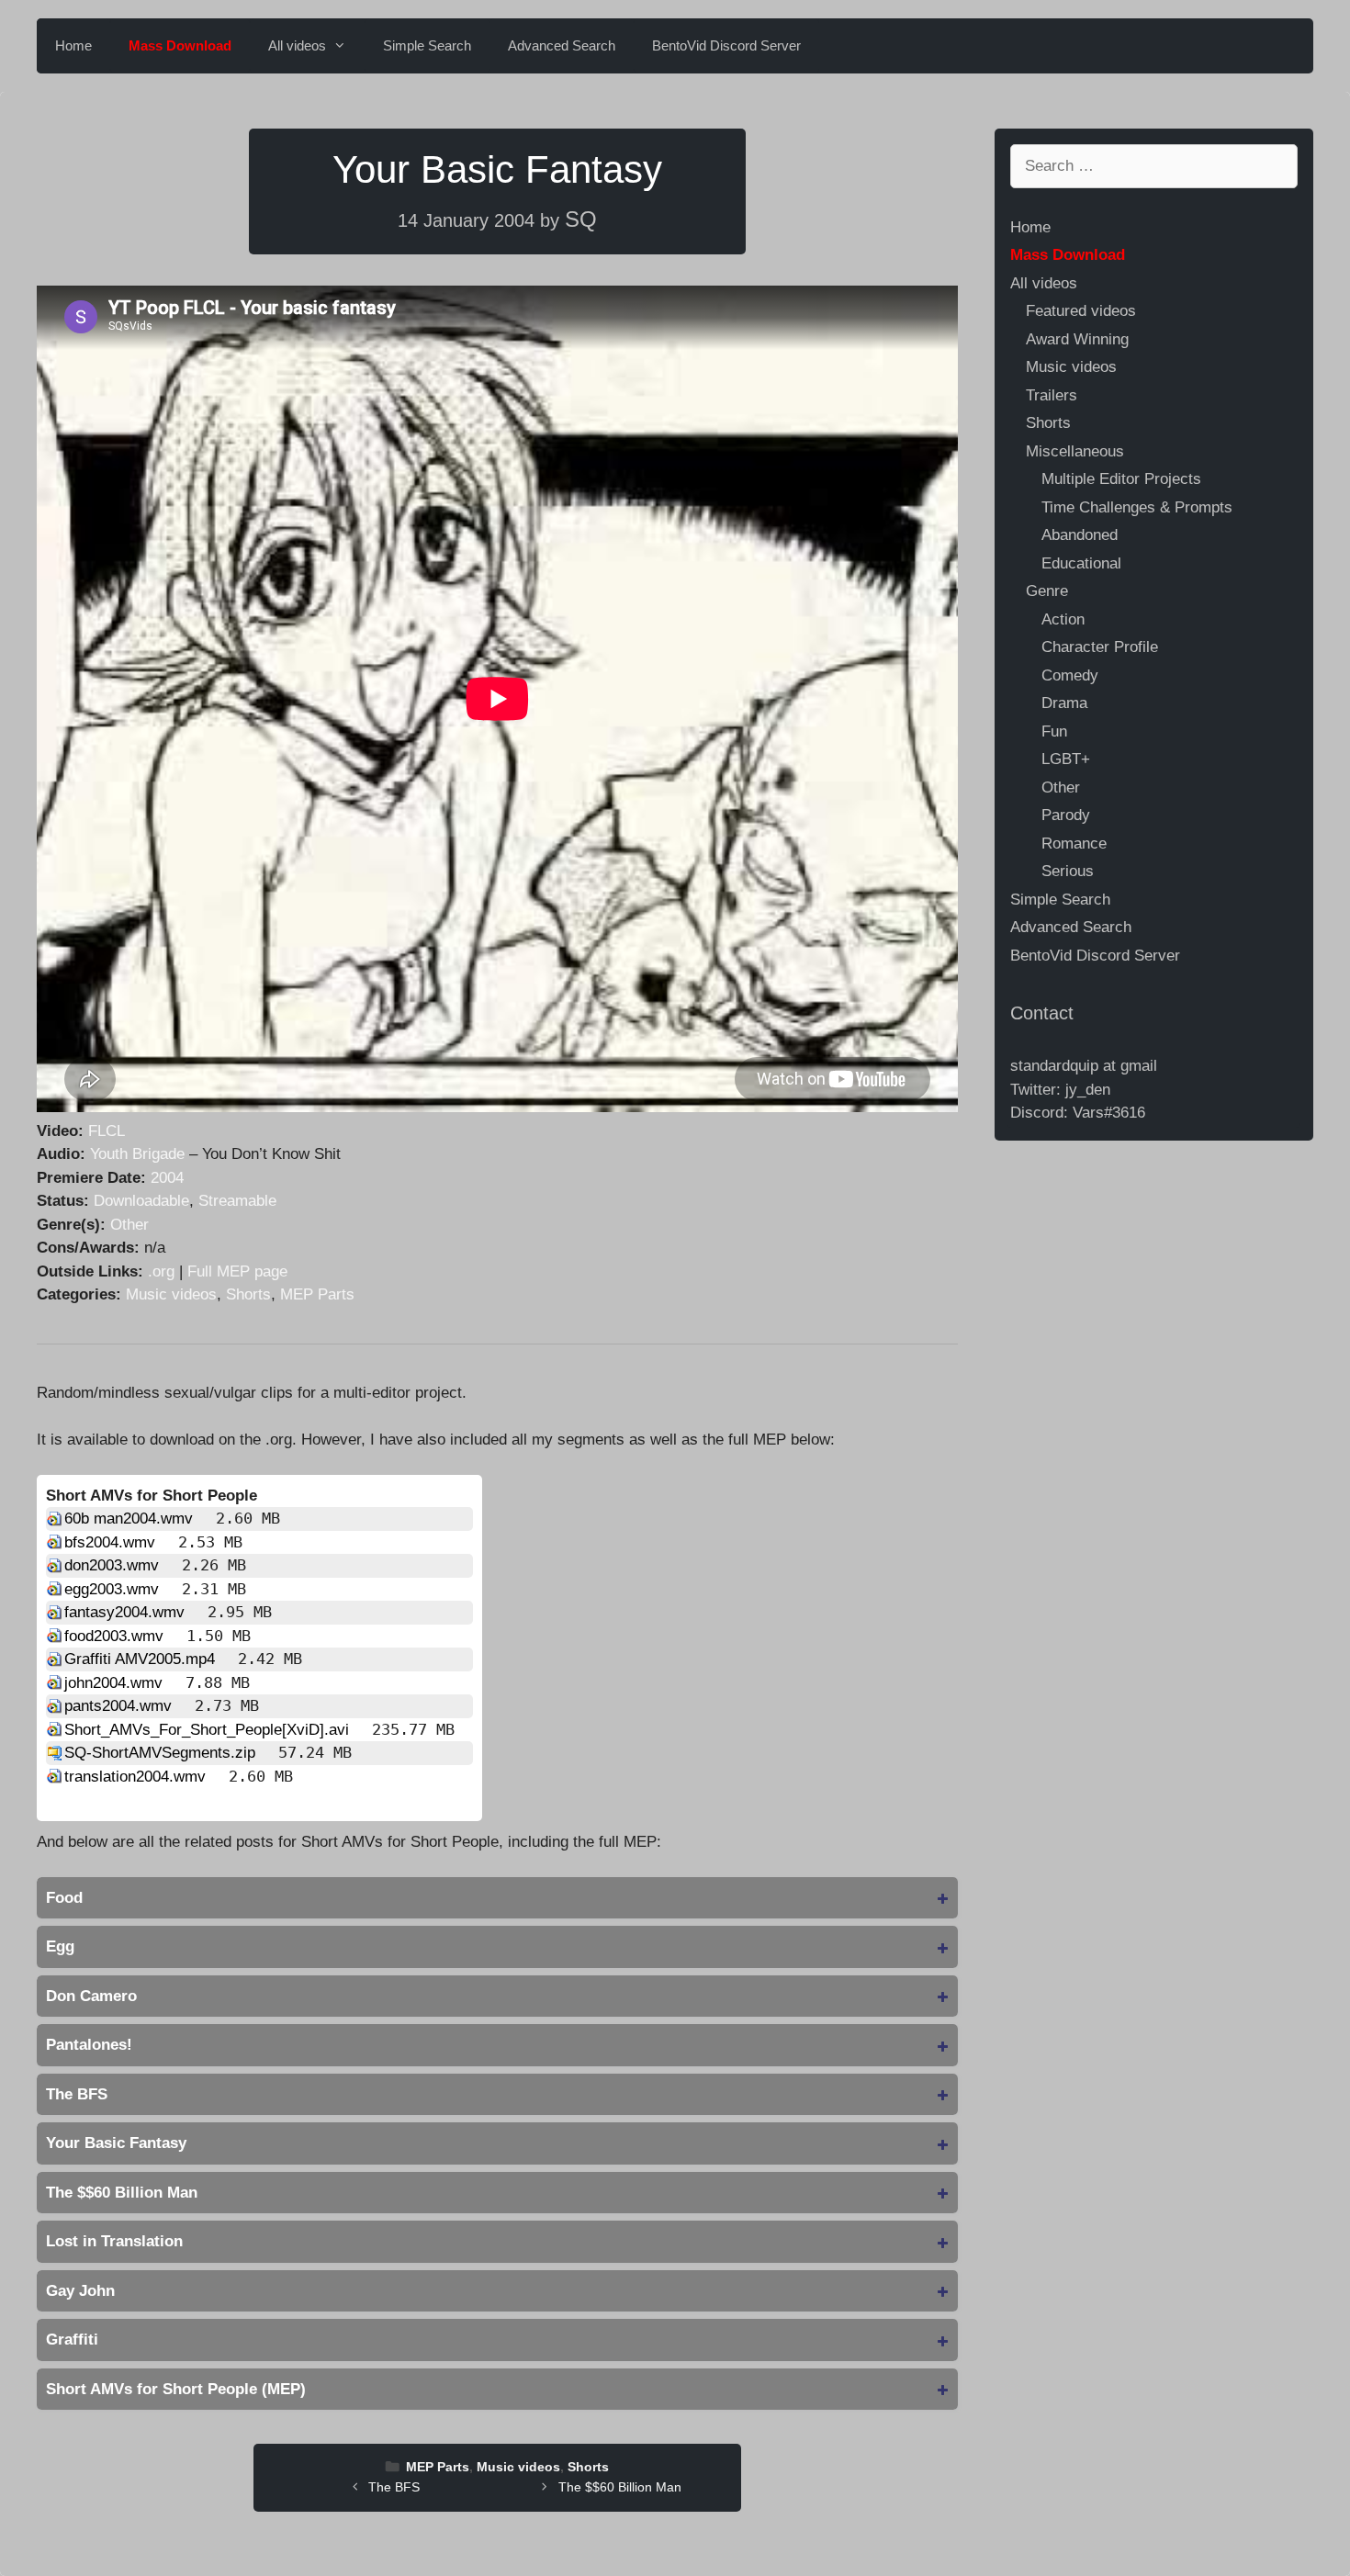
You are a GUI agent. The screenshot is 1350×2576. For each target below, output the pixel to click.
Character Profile (1100, 647)
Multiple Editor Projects (1121, 479)
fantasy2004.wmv (127, 1612)
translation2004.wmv (137, 1777)
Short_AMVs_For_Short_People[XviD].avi (209, 1730)
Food (64, 1898)
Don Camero (91, 1996)
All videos (297, 45)
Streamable (237, 1201)
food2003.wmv (116, 1636)
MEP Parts (317, 1294)
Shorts (248, 1294)
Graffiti (72, 2340)
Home (73, 45)
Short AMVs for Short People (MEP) (176, 2389)
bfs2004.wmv (112, 1542)
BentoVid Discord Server (726, 45)
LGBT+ (1066, 759)
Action (1063, 619)
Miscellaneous (1075, 451)
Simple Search (427, 45)
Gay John (80, 2291)
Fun (1054, 731)
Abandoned (1080, 535)
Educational (1081, 563)
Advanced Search (562, 45)
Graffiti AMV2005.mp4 (142, 1659)
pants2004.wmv (120, 1706)
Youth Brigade (137, 1154)
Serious (1068, 871)
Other (129, 1225)
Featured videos (1081, 311)
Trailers (1052, 395)
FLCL (107, 1131)
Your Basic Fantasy (116, 2143)
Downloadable (141, 1201)
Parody (1066, 815)
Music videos (171, 1294)
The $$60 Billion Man (122, 2193)
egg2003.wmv (114, 1589)
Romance (1074, 844)
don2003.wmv (114, 1565)
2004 (167, 1178)
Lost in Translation (114, 2241)
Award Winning (1077, 339)
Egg (60, 1946)
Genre (1047, 591)
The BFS (77, 2094)
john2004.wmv (116, 1683)
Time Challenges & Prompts (1137, 507)
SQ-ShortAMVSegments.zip (162, 1753)
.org (161, 1271)
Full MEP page (237, 1271)
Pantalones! (89, 2045)
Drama (1064, 703)
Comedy (1070, 675)
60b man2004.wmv (131, 1519)
